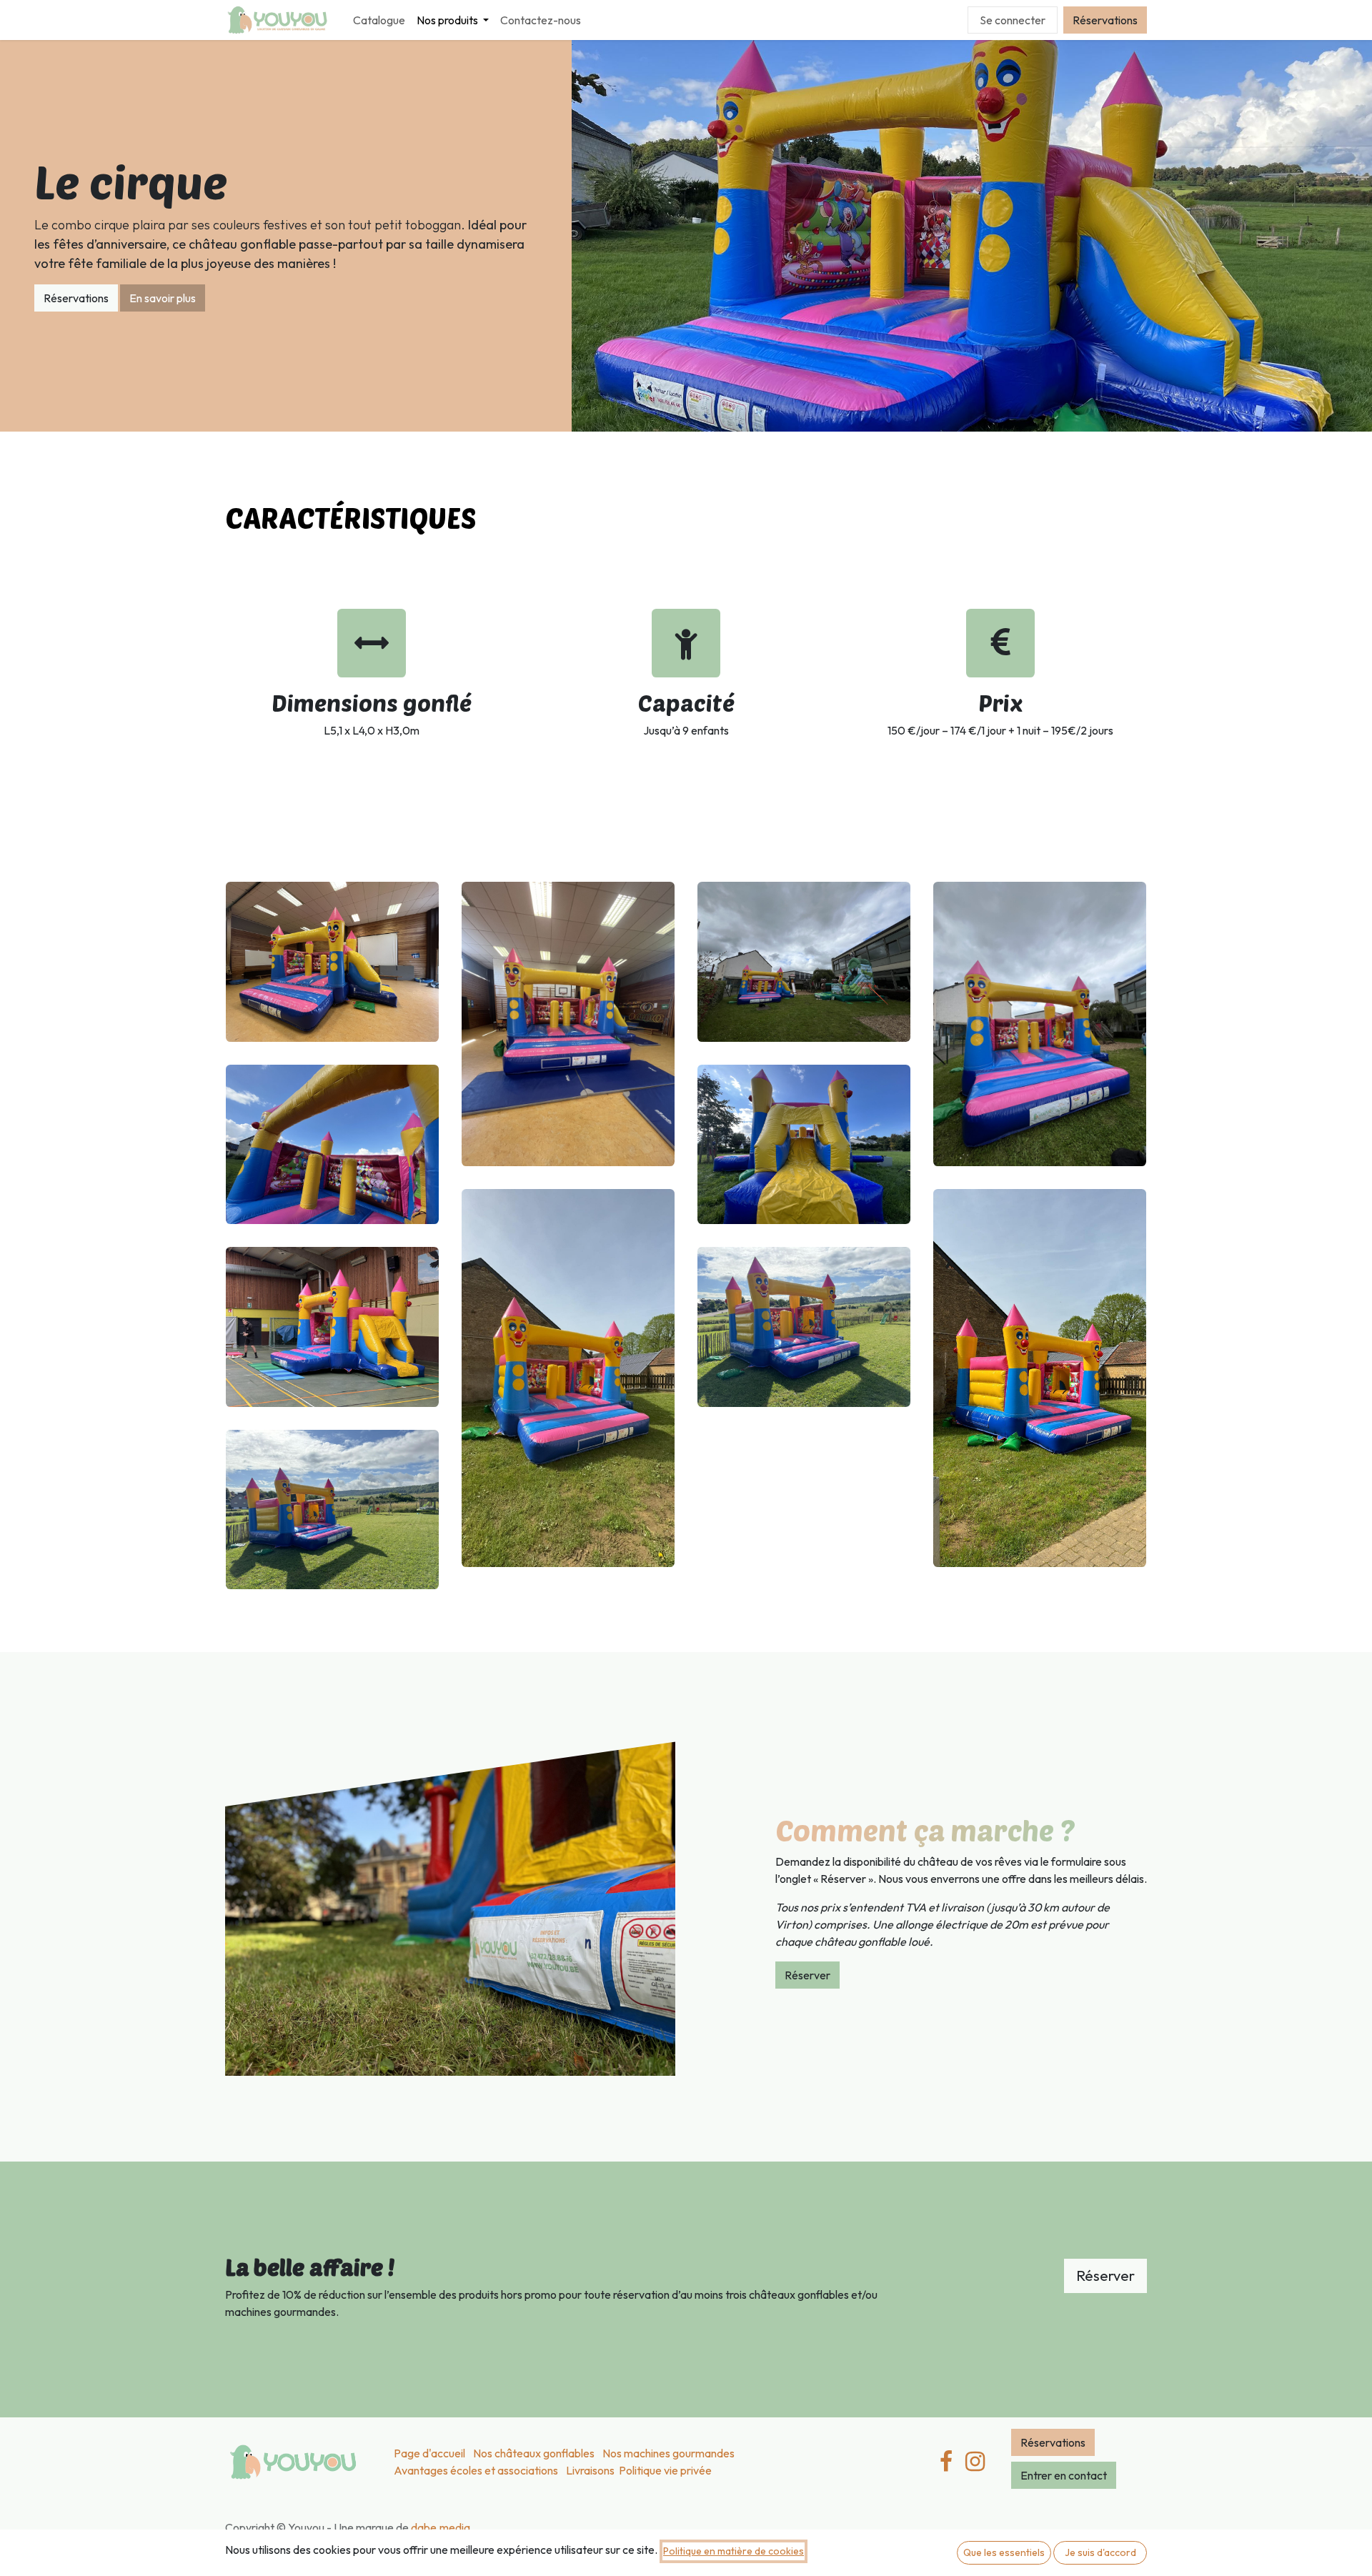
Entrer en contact (1064, 2475)
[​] (975, 2462)
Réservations (1105, 20)
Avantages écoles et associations (476, 2470)
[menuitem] (379, 20)
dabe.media (441, 2527)
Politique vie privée (665, 2470)
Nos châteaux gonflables (534, 2453)
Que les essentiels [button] (1004, 2552)
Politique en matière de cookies (734, 2551)
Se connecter (1013, 20)
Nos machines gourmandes (668, 2453)
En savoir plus (163, 298)
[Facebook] (946, 2462)
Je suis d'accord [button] (1100, 2552)
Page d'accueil (429, 2453)
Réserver (807, 1975)
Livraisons (590, 2470)
